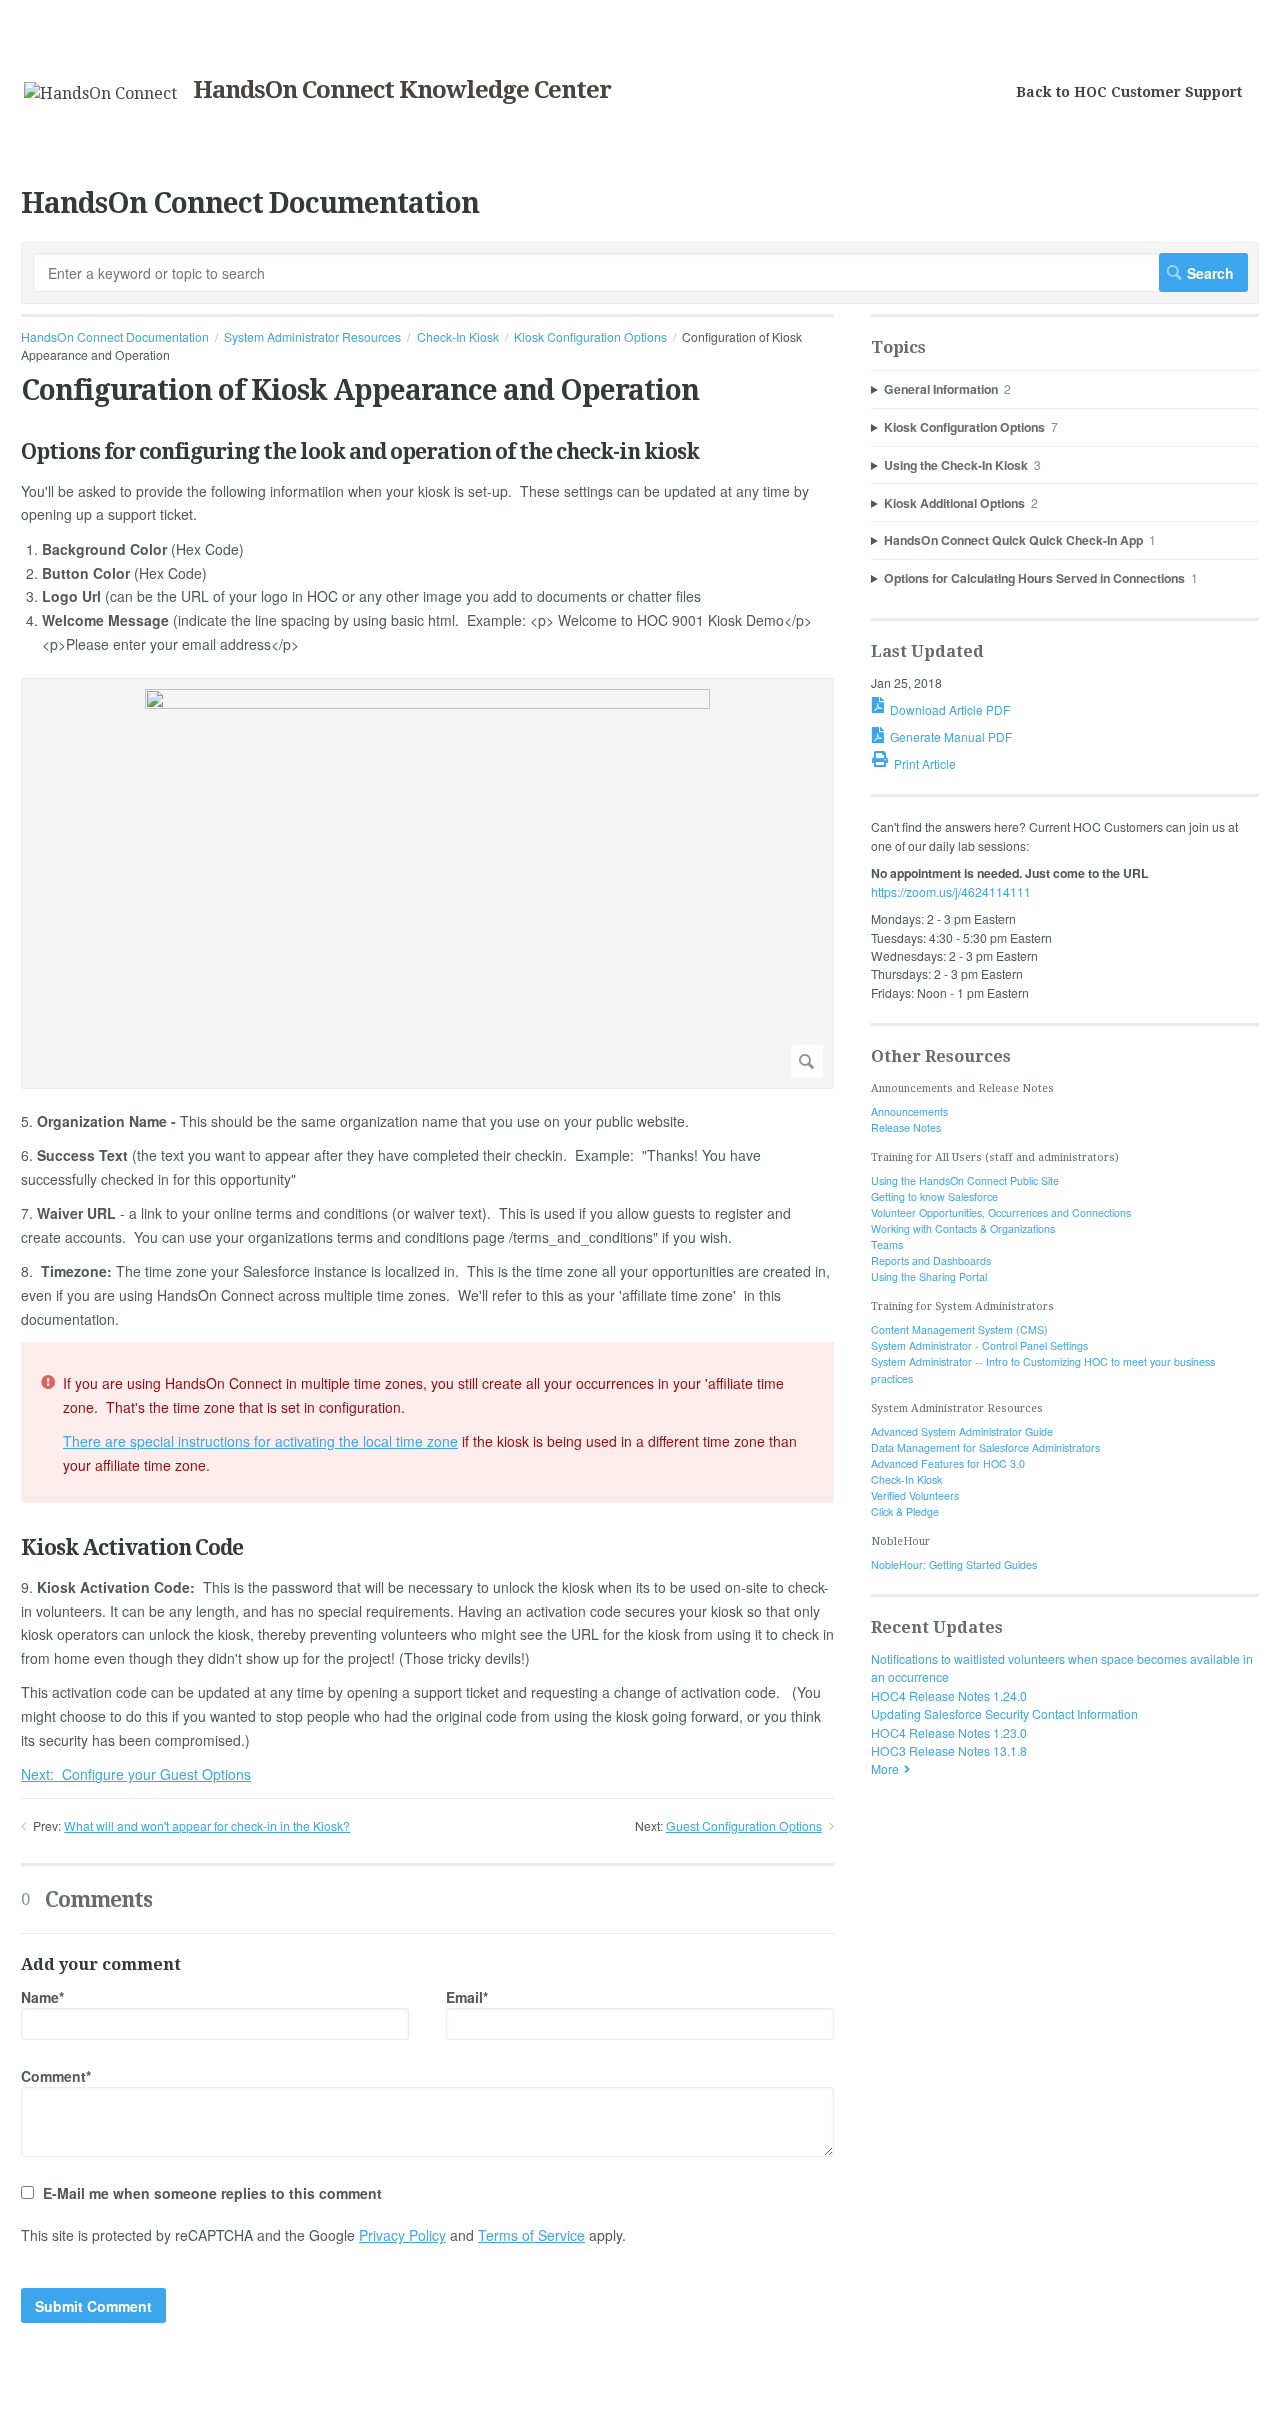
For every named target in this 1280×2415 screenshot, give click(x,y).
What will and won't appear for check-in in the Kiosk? (207, 1825)
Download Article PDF (950, 709)
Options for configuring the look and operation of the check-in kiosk (360, 451)
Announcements (909, 1111)
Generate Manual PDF (951, 736)
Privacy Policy (402, 2235)
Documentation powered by (97, 2390)
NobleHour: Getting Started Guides (954, 1564)
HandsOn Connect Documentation (115, 336)
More (885, 1768)
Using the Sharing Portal (929, 1276)
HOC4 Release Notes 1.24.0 (949, 1695)
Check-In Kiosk (458, 336)
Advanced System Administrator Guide (962, 1431)
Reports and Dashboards (931, 1260)
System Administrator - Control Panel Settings (979, 1345)
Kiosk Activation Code (132, 1547)
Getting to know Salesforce (934, 1196)
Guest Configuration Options (744, 1825)
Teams (887, 1244)
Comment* (56, 2076)
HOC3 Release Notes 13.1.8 (949, 1750)
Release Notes (906, 1127)
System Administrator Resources (312, 336)
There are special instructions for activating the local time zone (260, 1441)
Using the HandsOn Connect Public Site (965, 1180)
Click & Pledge (905, 1511)
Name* (42, 1997)
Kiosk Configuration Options (590, 336)
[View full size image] (428, 883)
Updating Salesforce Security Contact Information (1004, 1713)
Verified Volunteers (915, 1495)
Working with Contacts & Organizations (963, 1228)
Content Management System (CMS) (959, 1329)
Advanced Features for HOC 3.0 (948, 1463)
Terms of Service (531, 2235)
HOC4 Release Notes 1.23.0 (949, 1732)
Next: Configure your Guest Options (136, 1774)
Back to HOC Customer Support (1129, 92)
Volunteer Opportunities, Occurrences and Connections (1001, 1212)
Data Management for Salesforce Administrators (985, 1447)
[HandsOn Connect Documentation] (100, 93)
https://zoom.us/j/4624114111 (951, 891)
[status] (427, 1422)
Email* (467, 1997)
